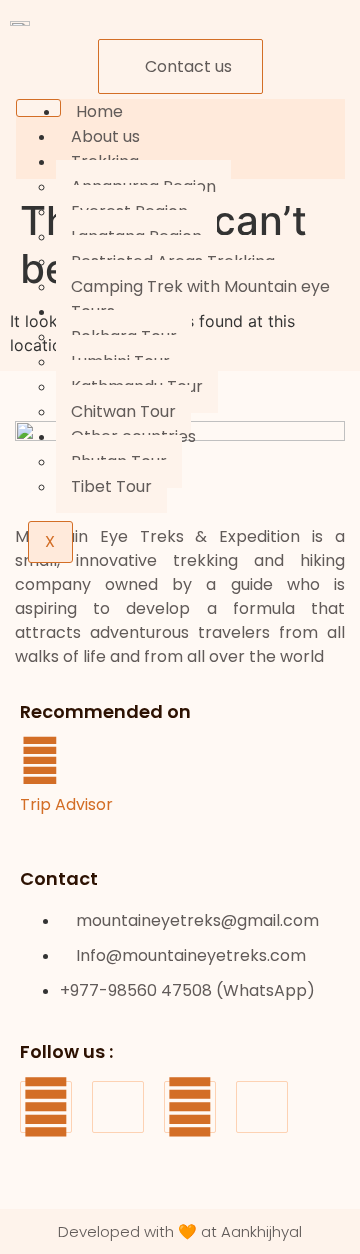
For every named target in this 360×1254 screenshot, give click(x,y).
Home (99, 111)
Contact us (188, 66)
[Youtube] (190, 1107)
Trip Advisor (66, 804)
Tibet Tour (111, 486)
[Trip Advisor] (40, 761)
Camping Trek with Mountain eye (200, 286)
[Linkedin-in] (262, 1107)
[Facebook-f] (46, 1107)
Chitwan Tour (123, 411)
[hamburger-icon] (38, 108)
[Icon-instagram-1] (118, 1107)
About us (105, 136)
